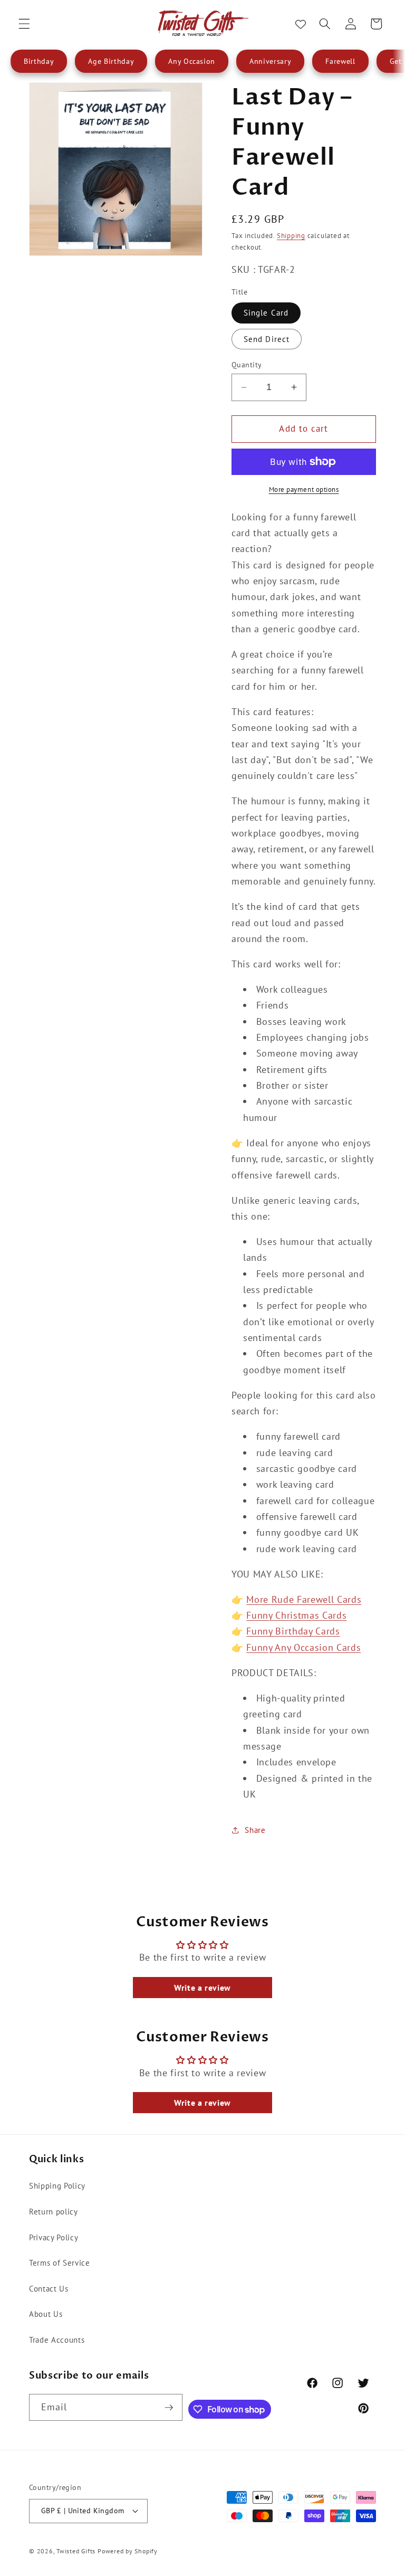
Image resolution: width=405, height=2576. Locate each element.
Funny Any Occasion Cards (303, 1647)
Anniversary (270, 61)
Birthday (39, 61)
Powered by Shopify (128, 2551)
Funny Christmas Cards (296, 1615)
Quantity (247, 364)
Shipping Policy (57, 2185)
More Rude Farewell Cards (304, 1599)
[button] (24, 24)
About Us (46, 2314)
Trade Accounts (57, 2340)
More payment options (304, 489)
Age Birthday (111, 61)
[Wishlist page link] (301, 24)
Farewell (340, 61)
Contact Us (49, 2288)
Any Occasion (192, 61)
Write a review (202, 1988)
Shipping (291, 236)
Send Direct (267, 339)
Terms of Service (60, 2263)
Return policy (54, 2211)
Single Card (266, 312)
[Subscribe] (169, 2408)
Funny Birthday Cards (293, 1631)
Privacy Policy (54, 2237)
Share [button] (255, 1830)
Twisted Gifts (76, 2551)
